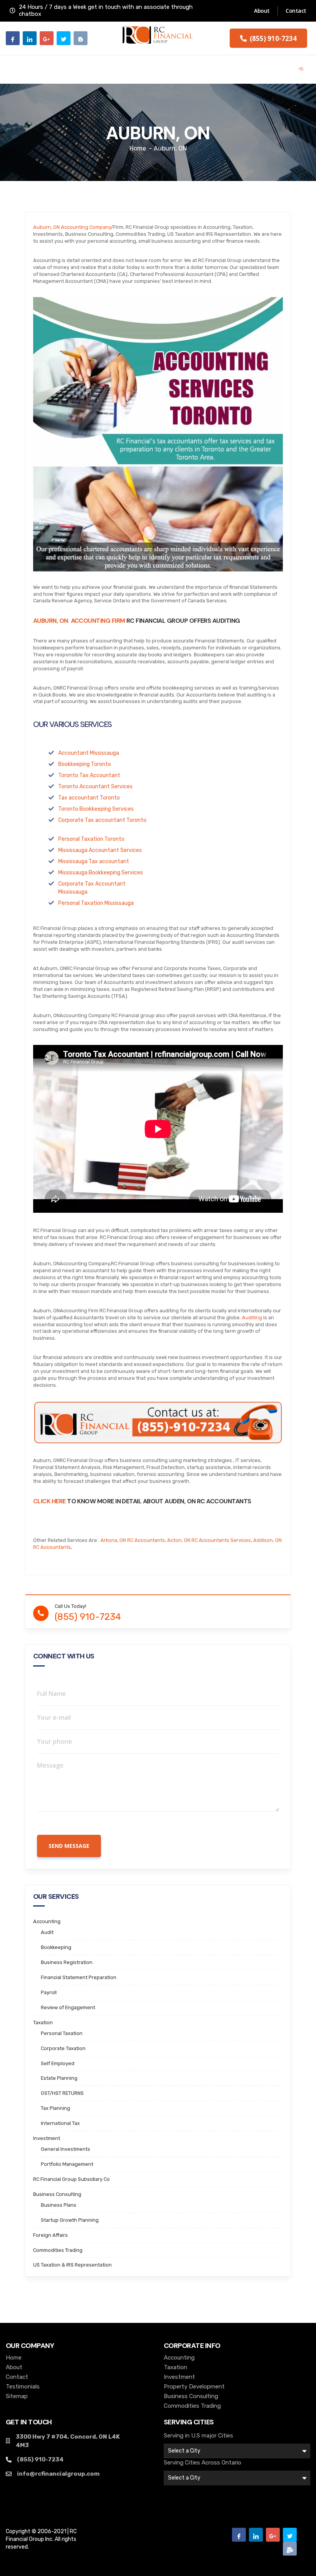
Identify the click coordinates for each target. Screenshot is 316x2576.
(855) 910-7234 (88, 1617)
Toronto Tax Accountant (89, 775)
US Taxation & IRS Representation (72, 2265)
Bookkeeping (56, 1947)
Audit (47, 1932)
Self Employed (58, 2063)
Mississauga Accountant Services (100, 850)
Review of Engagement (68, 2007)
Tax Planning (55, 2108)
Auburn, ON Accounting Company (72, 227)
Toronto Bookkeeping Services (96, 809)
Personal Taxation (62, 2033)
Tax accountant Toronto (89, 798)
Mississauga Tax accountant (94, 861)
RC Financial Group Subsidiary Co (71, 2179)
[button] (268, 38)
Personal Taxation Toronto (91, 839)
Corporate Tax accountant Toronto (102, 820)
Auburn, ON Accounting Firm (79, 621)
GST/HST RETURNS (62, 2093)
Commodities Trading (58, 2250)
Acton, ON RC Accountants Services (209, 1540)
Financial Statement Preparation (79, 1977)
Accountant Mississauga (89, 753)
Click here (50, 1501)
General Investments (66, 2149)
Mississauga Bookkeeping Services (101, 873)
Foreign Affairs (50, 2235)
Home (138, 148)
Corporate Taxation (63, 2048)
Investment (47, 2138)
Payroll (49, 1992)
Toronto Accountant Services (95, 787)
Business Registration (67, 1962)
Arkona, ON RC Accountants (133, 1540)
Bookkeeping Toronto (85, 764)
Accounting (47, 1921)
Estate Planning (59, 2078)
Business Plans (59, 2205)
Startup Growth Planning (70, 2220)
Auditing (252, 1318)
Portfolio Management (67, 2164)
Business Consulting (57, 2194)
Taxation (43, 2022)
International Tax (60, 2123)
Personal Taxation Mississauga (96, 903)
